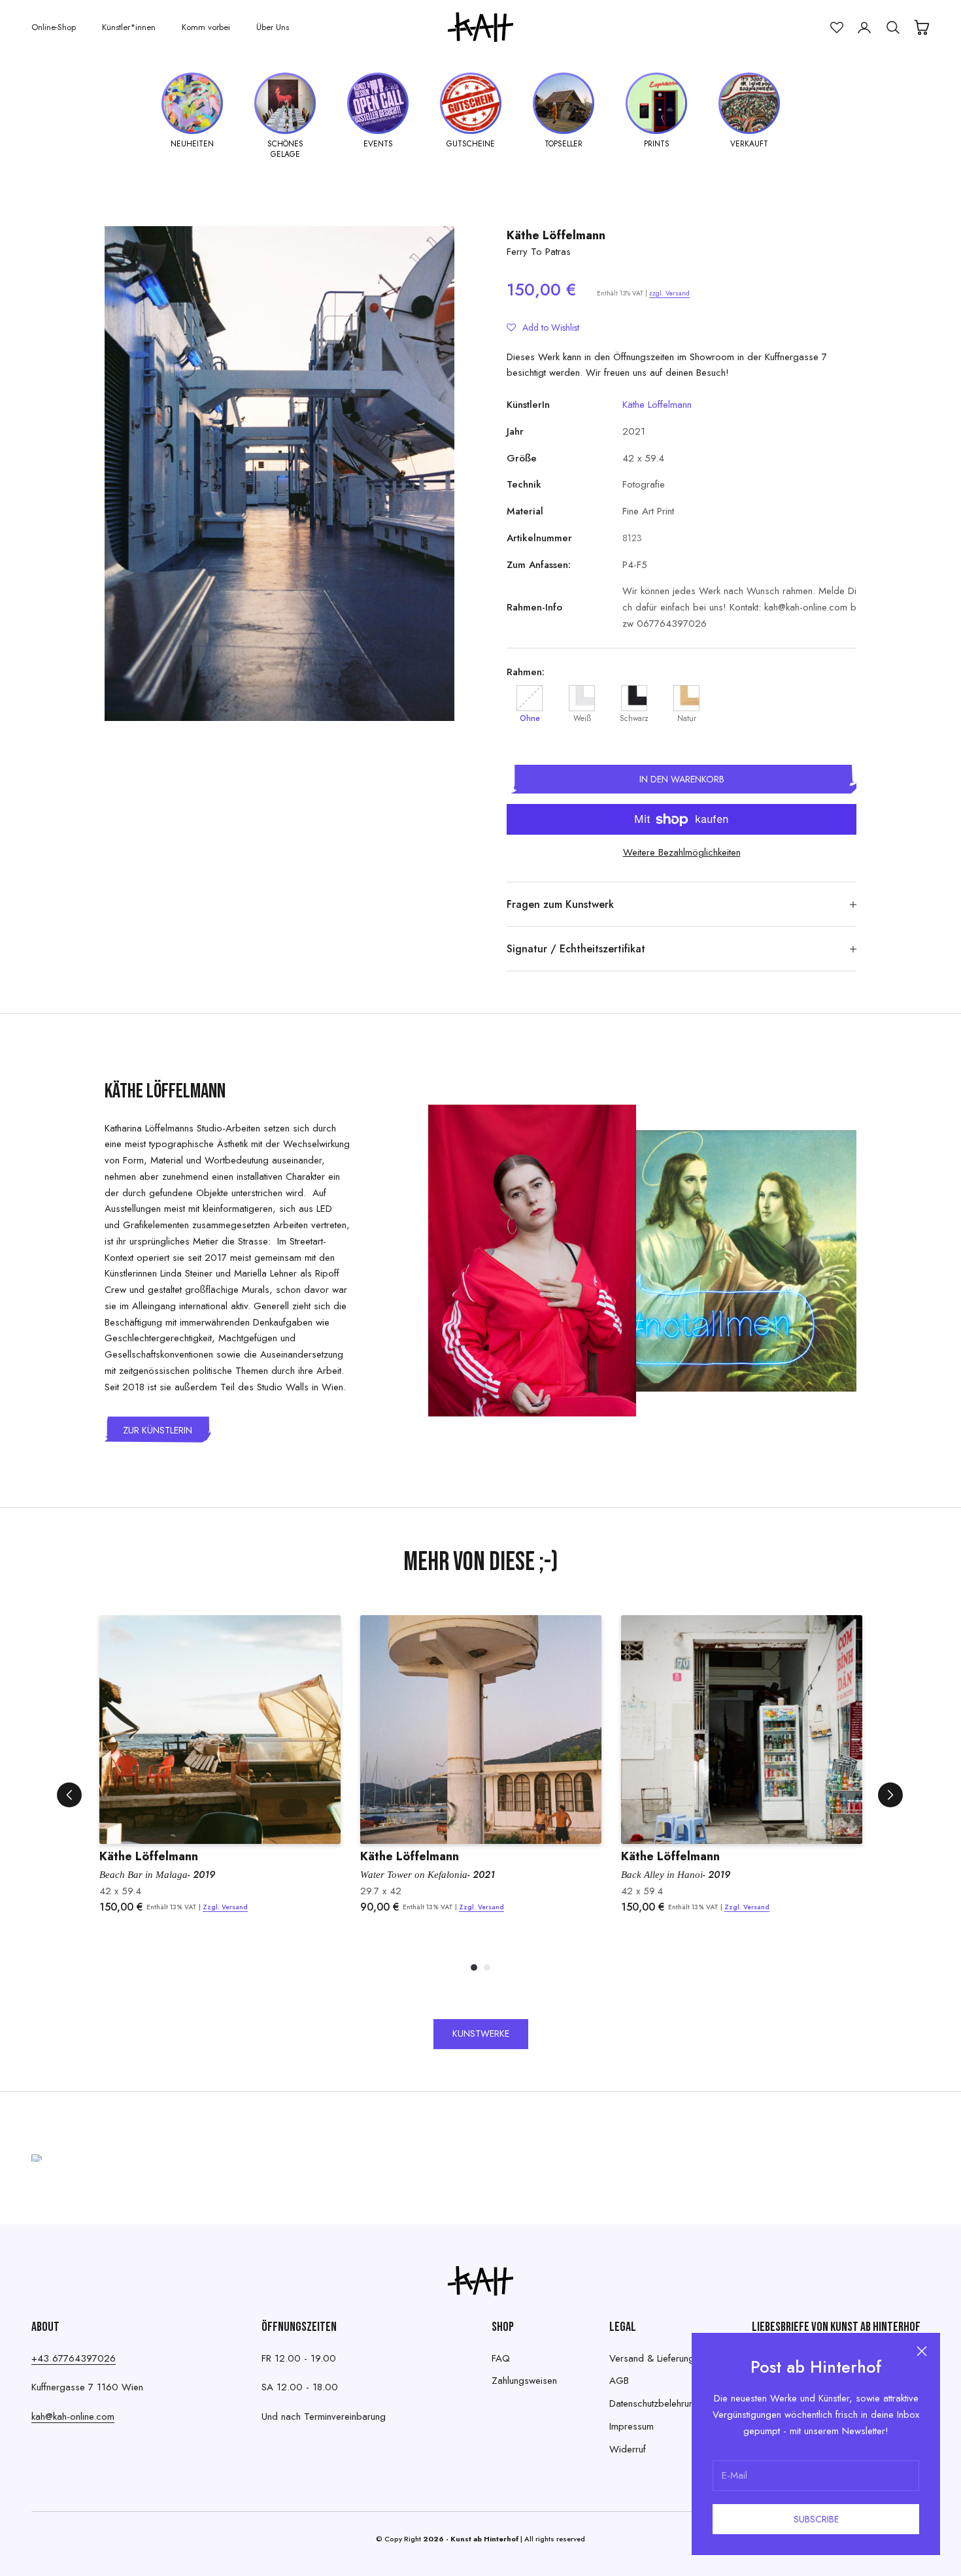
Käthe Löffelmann (556, 235)
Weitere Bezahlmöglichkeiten (682, 852)
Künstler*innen (129, 27)
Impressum (632, 2426)
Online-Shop (54, 27)
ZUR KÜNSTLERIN (158, 1430)
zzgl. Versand (669, 293)
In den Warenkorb (682, 779)
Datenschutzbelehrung (654, 2403)
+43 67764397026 (74, 2358)
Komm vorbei (206, 27)
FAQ (501, 2358)
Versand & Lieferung (652, 2358)
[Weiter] (890, 1795)
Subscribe (816, 2519)
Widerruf (628, 2449)
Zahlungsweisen (524, 2381)
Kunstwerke (481, 2033)
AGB (619, 2381)
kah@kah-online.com (73, 2417)
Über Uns (273, 27)
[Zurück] (69, 1795)
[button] (543, 327)
